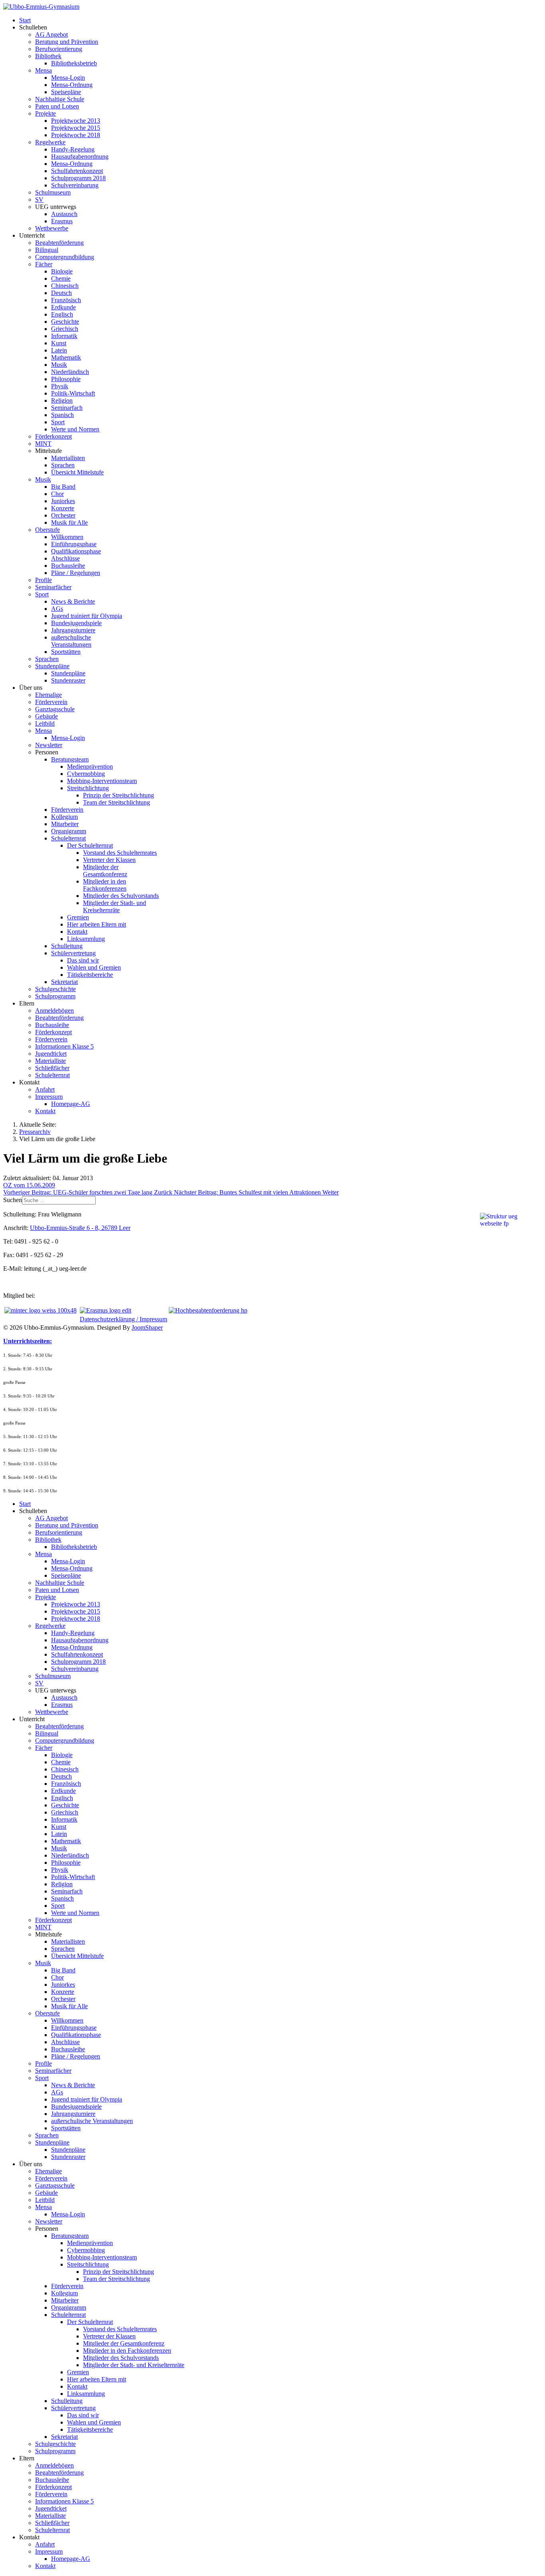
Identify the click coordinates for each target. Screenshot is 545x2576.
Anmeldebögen (54, 1011)
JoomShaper (147, 1327)
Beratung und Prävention (67, 42)
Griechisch (65, 329)
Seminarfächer (53, 587)
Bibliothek (48, 56)
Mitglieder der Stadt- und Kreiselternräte (115, 906)
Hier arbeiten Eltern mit (97, 924)
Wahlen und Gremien (94, 967)
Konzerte (63, 508)
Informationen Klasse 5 (64, 1046)
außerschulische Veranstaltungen (71, 641)
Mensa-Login (68, 78)
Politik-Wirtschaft (73, 393)
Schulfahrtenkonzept (77, 171)
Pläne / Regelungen (76, 573)
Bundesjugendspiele (76, 623)
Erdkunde (63, 307)
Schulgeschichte (55, 989)
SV (39, 200)
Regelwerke (50, 142)
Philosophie (66, 379)
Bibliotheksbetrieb (74, 63)
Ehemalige (48, 695)
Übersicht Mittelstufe (77, 472)
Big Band (63, 487)
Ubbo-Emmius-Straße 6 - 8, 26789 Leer (80, 1228)
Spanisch (62, 415)
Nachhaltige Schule (60, 99)
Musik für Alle (69, 522)
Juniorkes (63, 501)
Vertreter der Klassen (109, 860)
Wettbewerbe (52, 228)
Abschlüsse (65, 558)
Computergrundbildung (65, 257)
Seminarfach (67, 408)
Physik (60, 386)
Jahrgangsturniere (73, 630)
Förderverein (51, 702)
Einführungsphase (74, 544)
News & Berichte (73, 601)
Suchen (13, 1200)
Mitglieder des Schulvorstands (121, 896)
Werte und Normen (75, 429)
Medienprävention (90, 767)
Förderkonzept (53, 436)
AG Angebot (51, 34)
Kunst (59, 343)
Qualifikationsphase (76, 551)
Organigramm (69, 831)
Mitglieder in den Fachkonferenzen (105, 885)
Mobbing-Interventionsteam (102, 781)
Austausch (64, 214)
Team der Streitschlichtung (117, 802)
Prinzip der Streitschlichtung (118, 795)
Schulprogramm (55, 996)
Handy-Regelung (73, 149)
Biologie (62, 271)
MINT (43, 444)
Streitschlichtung (88, 788)
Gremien (78, 917)
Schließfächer (52, 1068)
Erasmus (62, 221)
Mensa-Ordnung (72, 85)
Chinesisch (65, 286)
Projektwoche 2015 (76, 128)
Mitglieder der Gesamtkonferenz (105, 871)
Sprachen (63, 465)
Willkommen (67, 537)
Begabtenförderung (59, 243)
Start (25, 20)
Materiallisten (68, 458)
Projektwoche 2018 (76, 135)
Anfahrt (45, 1089)
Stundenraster (68, 680)
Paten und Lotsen (57, 106)
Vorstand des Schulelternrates (120, 853)
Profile (43, 580)
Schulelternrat (68, 838)
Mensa (43, 70)
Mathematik (66, 357)
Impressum (49, 1097)
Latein (59, 350)
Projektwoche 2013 (76, 121)
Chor (57, 494)
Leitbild (45, 723)
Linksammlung (86, 939)
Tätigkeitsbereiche (90, 975)
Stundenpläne (52, 666)
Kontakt (77, 932)
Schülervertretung (73, 953)
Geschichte (65, 322)
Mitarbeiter (65, 824)
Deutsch (61, 293)
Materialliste (50, 1061)
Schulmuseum (53, 192)
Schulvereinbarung (75, 185)
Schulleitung (67, 946)
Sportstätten (66, 652)
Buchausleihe (68, 566)
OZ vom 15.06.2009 (29, 1185)
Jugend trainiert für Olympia (87, 616)
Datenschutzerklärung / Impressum (123, 1319)
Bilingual (47, 250)
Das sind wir (83, 960)
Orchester (63, 515)
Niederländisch (70, 372)
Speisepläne (66, 92)
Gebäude (46, 716)
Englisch (62, 314)
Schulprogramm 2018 (78, 178)
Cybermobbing (86, 774)
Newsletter (49, 745)
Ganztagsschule (55, 709)
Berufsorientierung (59, 49)
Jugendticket (51, 1054)
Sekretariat (64, 982)
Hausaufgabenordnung (80, 156)
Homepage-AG (71, 1104)
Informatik (64, 336)
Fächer (44, 264)
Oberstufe (47, 530)
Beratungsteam (70, 759)
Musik (59, 365)
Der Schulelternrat (90, 845)
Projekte (45, 113)
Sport (58, 422)
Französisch (66, 300)
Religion (62, 400)
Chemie (61, 278)
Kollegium (64, 817)
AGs (57, 609)
